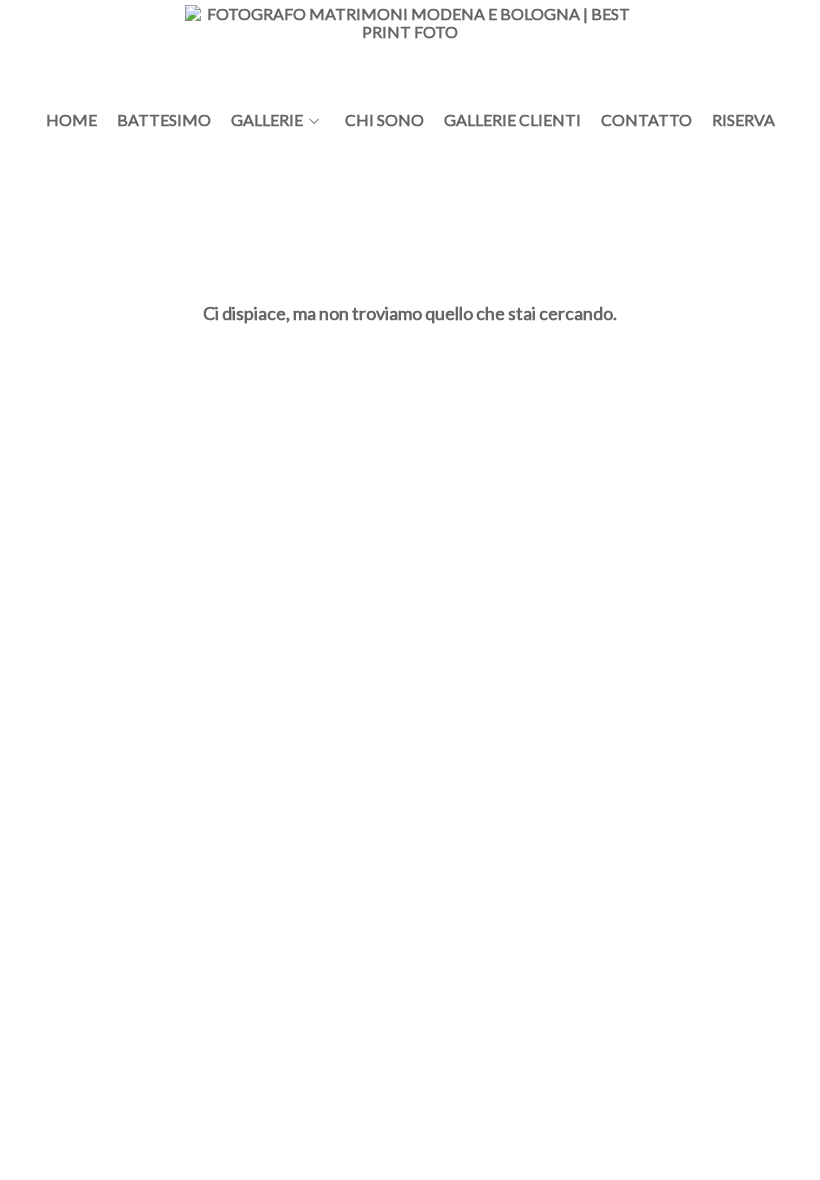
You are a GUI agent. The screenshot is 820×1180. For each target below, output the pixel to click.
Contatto (646, 120)
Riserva (743, 120)
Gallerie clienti (512, 120)
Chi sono (384, 120)
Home (71, 120)
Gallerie (267, 120)
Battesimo (164, 120)
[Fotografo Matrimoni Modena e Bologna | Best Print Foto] (410, 47)
